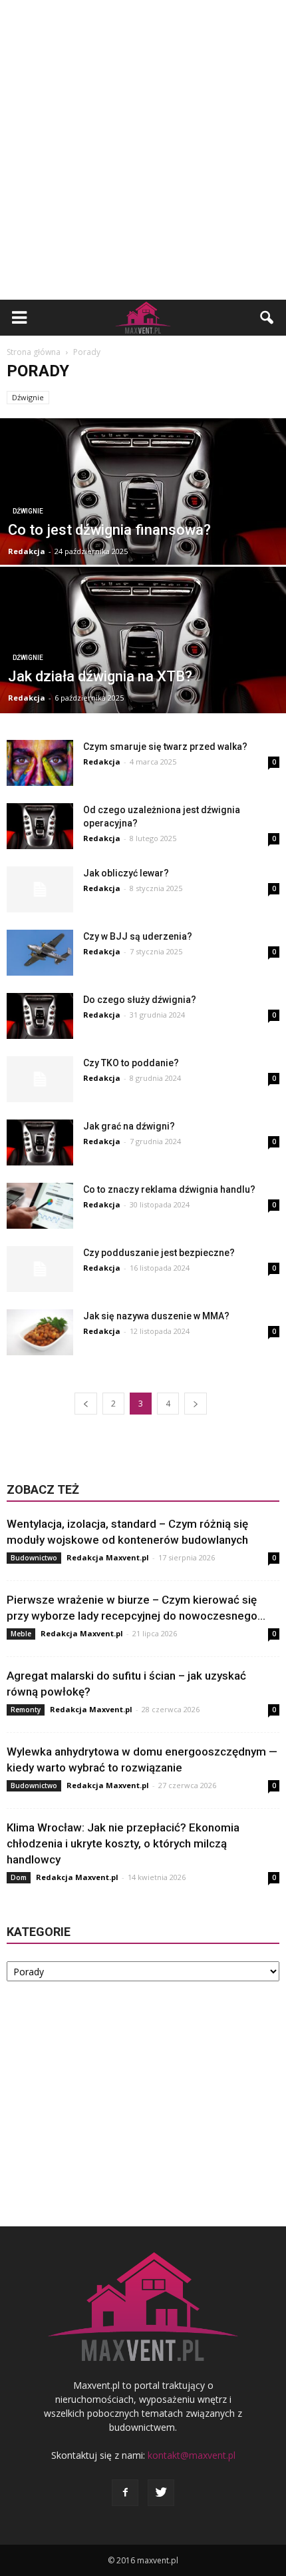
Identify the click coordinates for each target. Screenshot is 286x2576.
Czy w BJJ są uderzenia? (138, 936)
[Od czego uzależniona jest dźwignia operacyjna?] (40, 826)
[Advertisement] (143, 150)
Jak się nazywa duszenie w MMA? (156, 1316)
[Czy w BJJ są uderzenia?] (40, 953)
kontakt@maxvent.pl (192, 2455)
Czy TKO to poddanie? (131, 1063)
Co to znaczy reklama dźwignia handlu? (169, 1189)
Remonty (26, 1710)
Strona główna (34, 352)
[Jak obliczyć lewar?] (40, 889)
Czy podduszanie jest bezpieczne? (159, 1253)
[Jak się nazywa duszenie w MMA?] (40, 1332)
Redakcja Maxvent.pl (108, 1557)
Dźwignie (28, 397)
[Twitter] (161, 2493)
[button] (267, 318)
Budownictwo (34, 1558)
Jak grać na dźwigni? (129, 1126)
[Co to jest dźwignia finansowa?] (143, 515)
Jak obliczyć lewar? (126, 873)
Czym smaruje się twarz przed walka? (165, 747)
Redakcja (27, 551)
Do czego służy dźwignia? (140, 1000)
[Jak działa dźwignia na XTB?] (143, 663)
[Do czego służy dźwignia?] (40, 1016)
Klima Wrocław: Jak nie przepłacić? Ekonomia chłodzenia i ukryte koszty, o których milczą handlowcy (123, 1843)
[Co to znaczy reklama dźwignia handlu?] (40, 1206)
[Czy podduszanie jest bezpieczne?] (40, 1269)
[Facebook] (125, 2493)
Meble (21, 1634)
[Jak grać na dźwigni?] (40, 1142)
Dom (19, 1877)
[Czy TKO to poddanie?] (40, 1079)
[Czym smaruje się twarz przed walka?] (40, 763)
